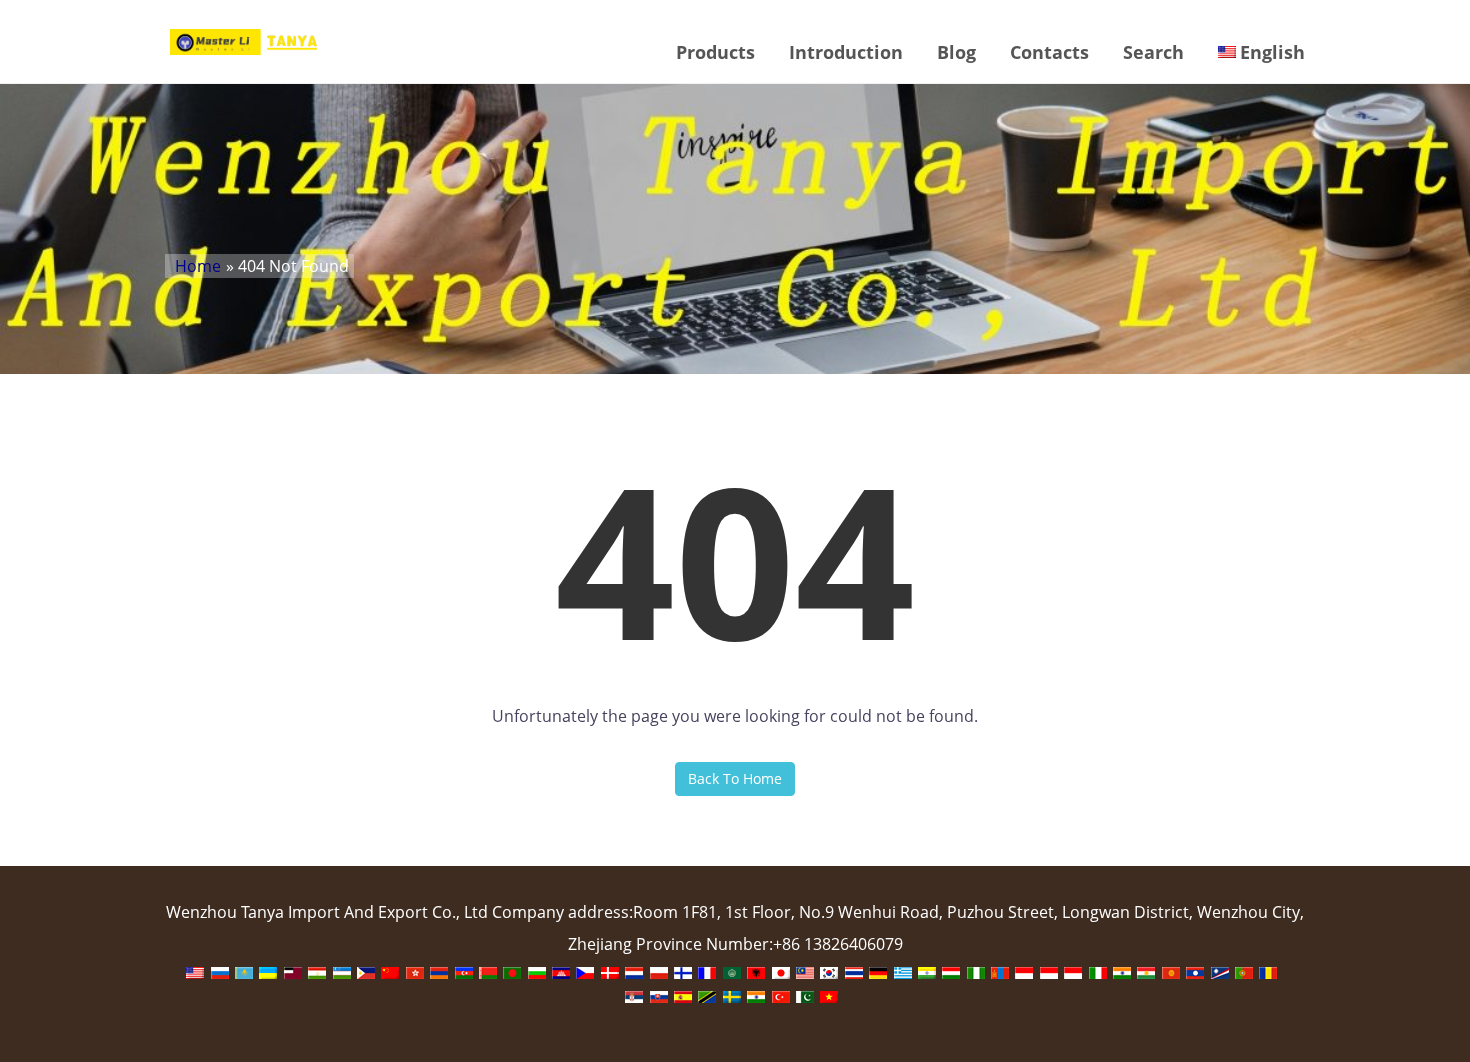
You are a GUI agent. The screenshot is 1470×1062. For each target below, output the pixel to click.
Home (198, 266)
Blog (956, 52)
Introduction (846, 52)
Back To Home (735, 778)
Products (715, 52)
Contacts (1049, 52)
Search (1153, 52)
